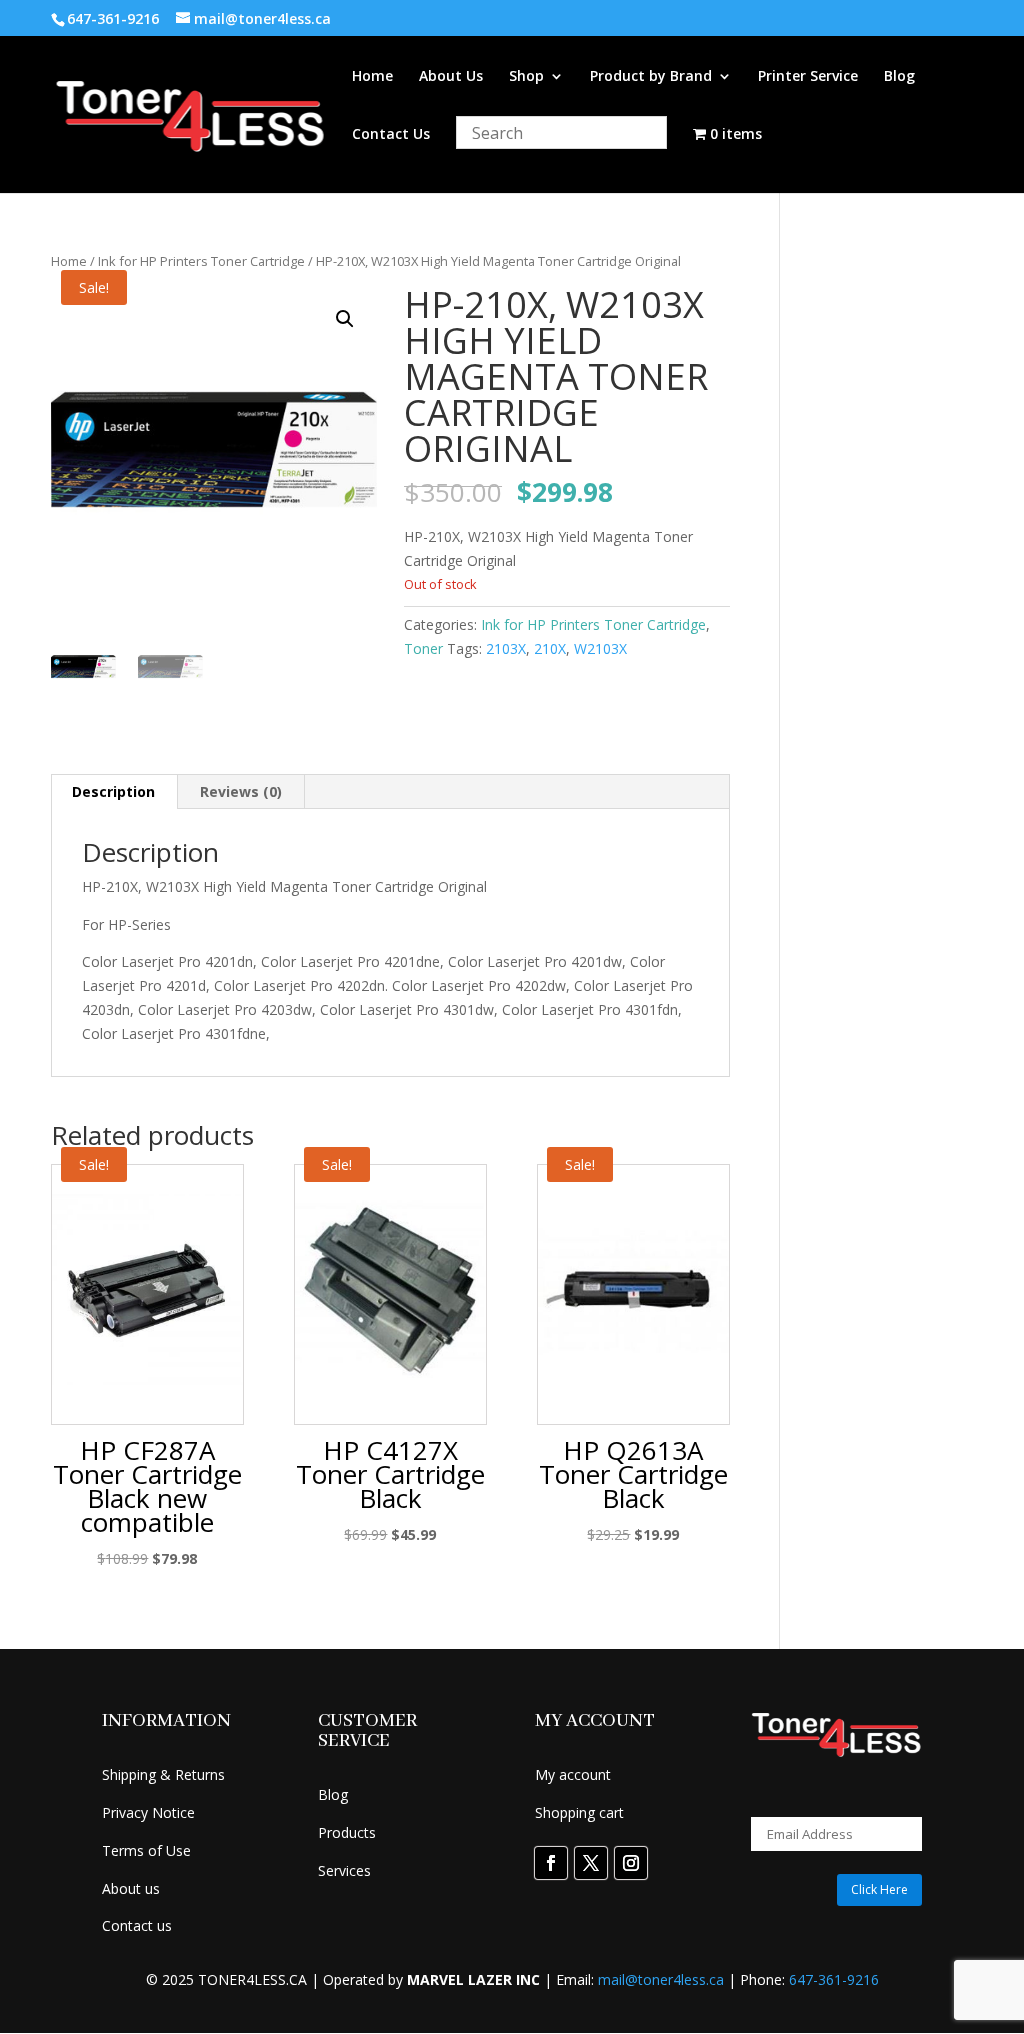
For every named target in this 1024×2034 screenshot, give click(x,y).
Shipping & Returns (163, 1774)
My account (573, 1774)
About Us (451, 77)
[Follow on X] (591, 1863)
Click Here (879, 1889)
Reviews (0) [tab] (241, 791)
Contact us (137, 1925)
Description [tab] (113, 791)
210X (550, 648)
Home (372, 77)
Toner (423, 648)
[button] (345, 319)
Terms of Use (146, 1850)
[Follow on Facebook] (551, 1863)
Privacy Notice (148, 1812)
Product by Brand (651, 77)
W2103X (600, 648)
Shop (526, 77)
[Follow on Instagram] (631, 1863)
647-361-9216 (834, 1979)
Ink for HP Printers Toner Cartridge (201, 261)
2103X (506, 648)
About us (131, 1888)
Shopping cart (579, 1812)
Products (347, 1832)
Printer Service (808, 77)
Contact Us (391, 135)
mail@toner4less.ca (661, 1979)
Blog (899, 77)
